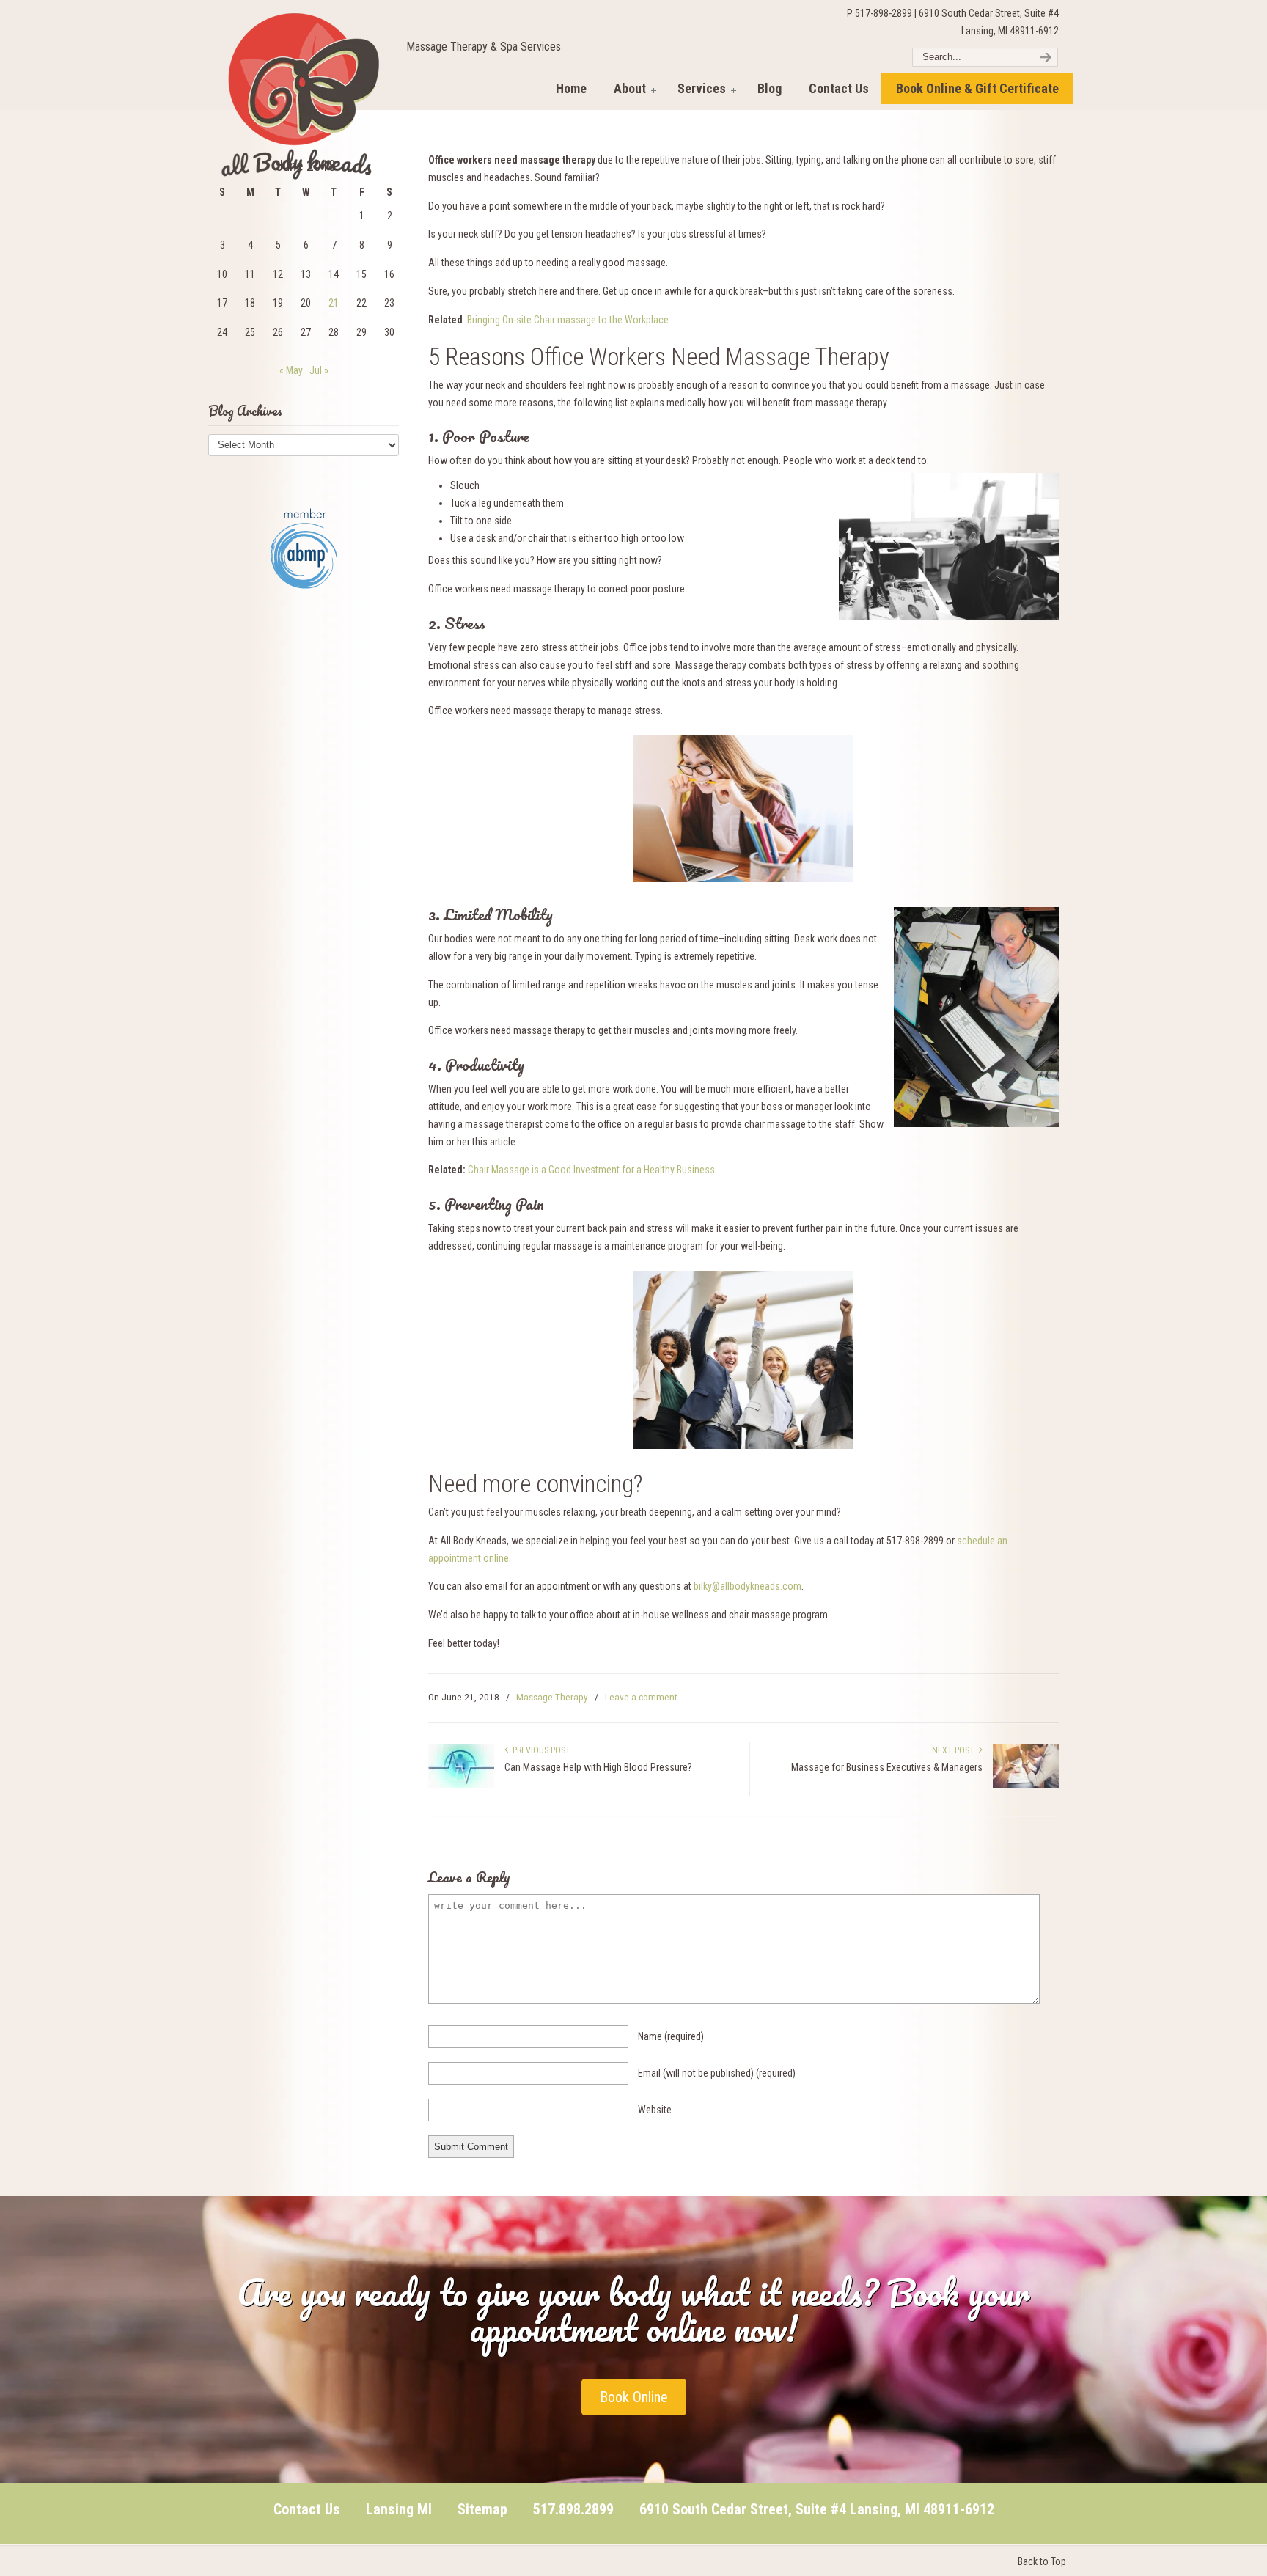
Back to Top (1042, 2561)
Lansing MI (399, 2509)
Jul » (319, 370)
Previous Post (539, 1750)
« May (291, 370)
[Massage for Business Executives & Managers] (1026, 1786)
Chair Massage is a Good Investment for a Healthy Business (591, 1170)
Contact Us (307, 2509)
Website (655, 2110)
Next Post (955, 1750)
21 (334, 303)
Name (671, 2036)
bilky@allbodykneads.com (748, 1586)
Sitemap (482, 2509)
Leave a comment (641, 1697)
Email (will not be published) (717, 2073)
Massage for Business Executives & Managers (887, 1767)
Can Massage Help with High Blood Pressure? (598, 1767)
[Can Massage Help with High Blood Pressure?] (461, 1786)
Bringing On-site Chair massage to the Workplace (568, 320)
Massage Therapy (552, 1697)
